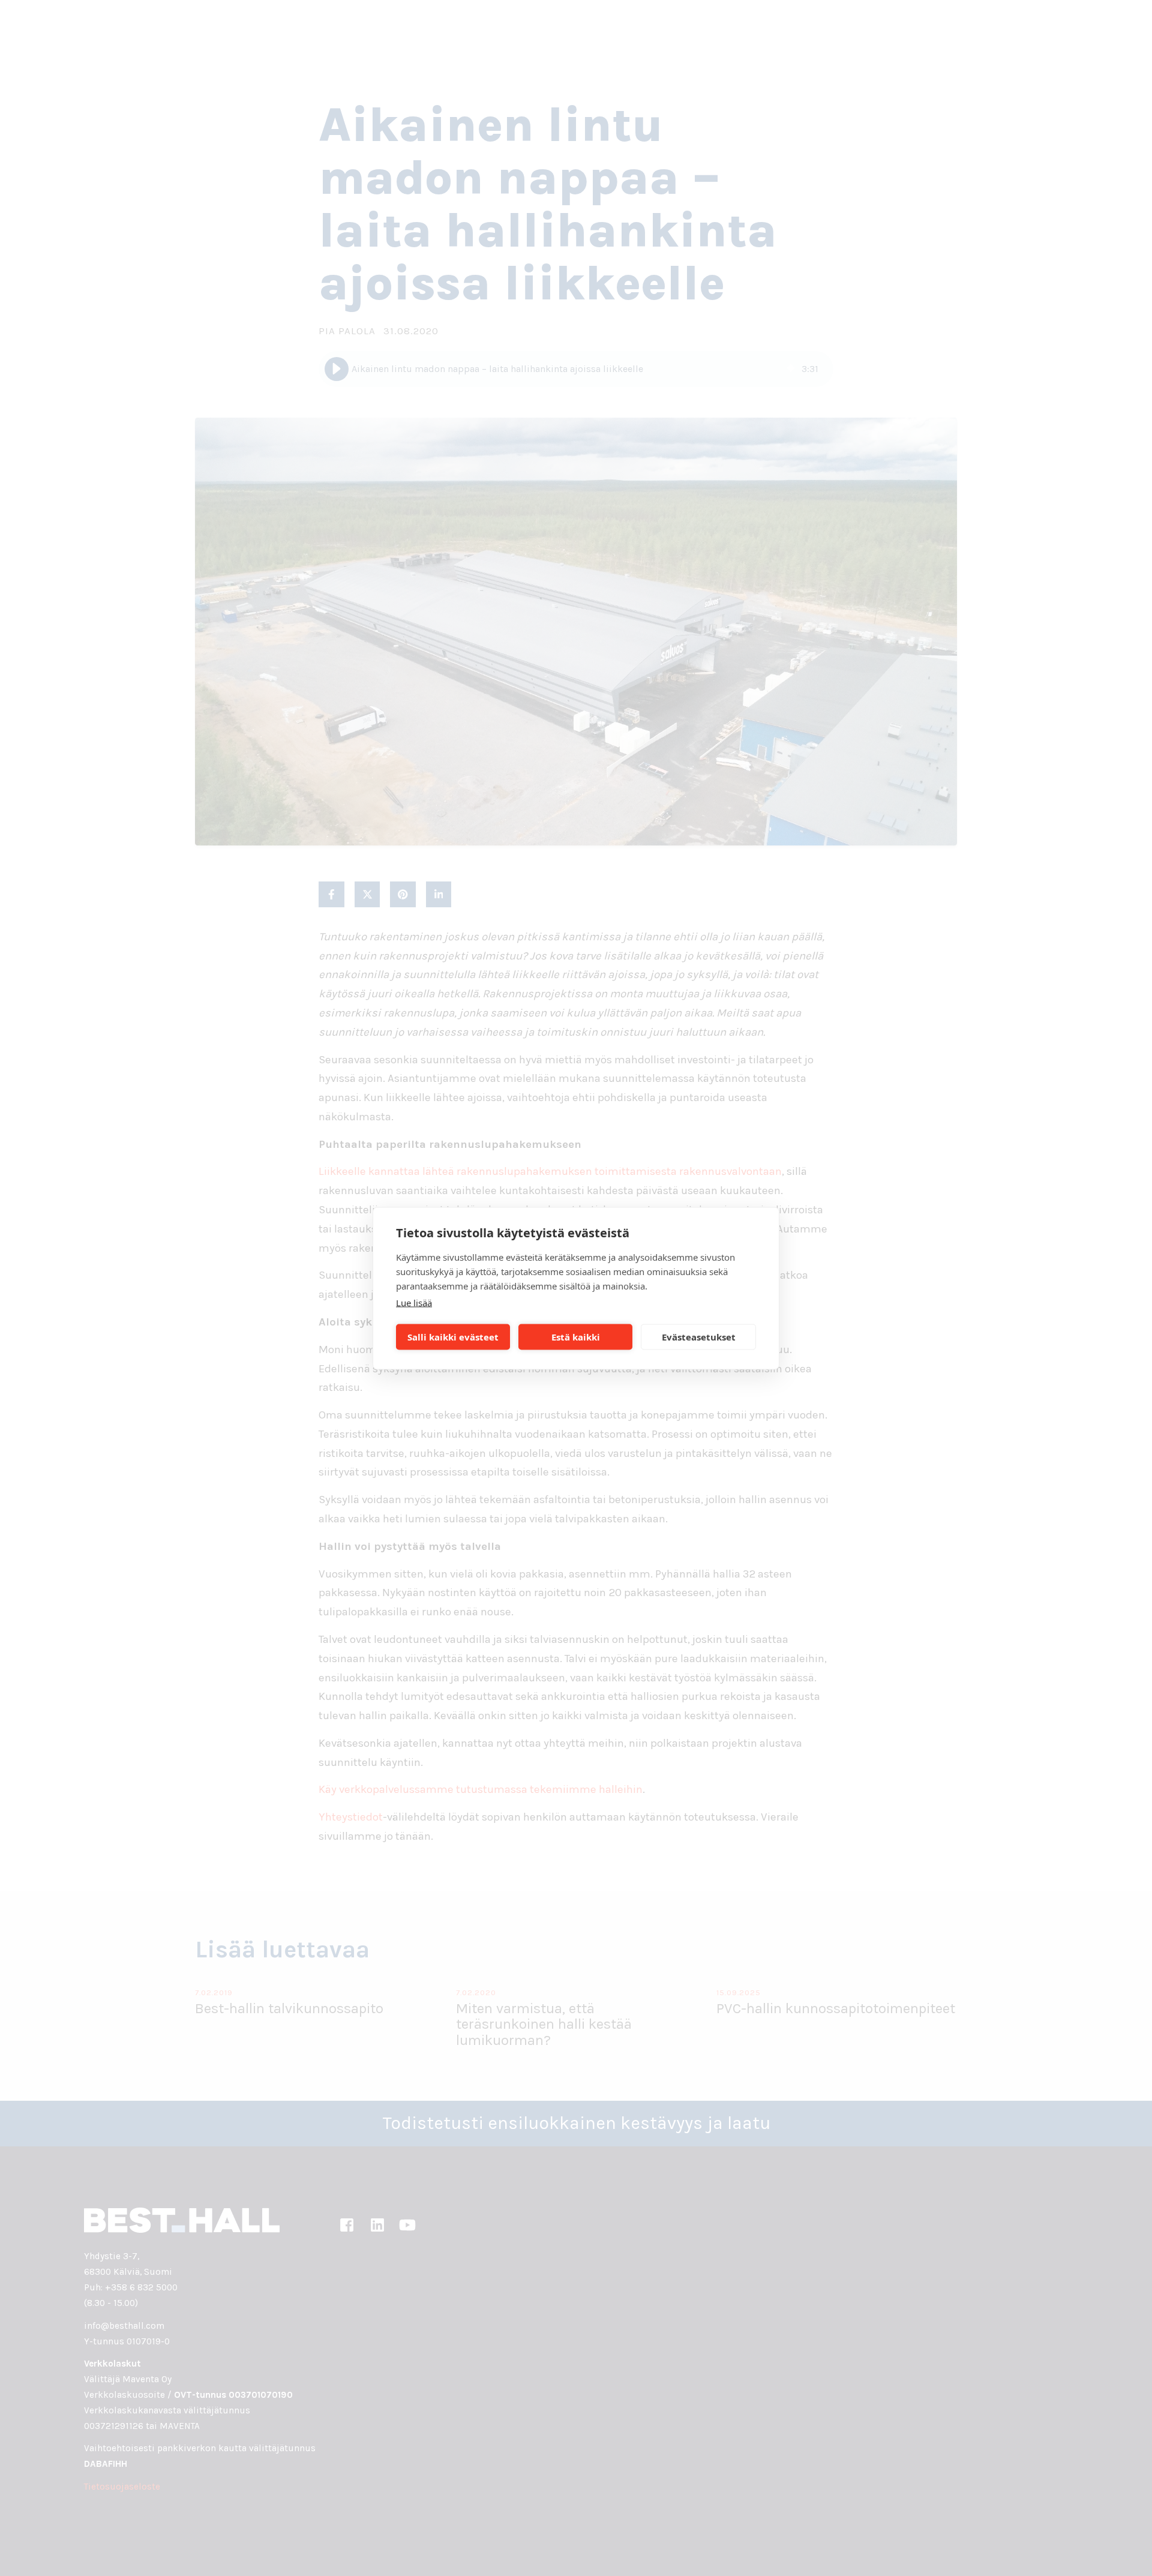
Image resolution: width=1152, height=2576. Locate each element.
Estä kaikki (576, 1337)
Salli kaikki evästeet (453, 1337)
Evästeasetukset (699, 1337)
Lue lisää (414, 1302)
